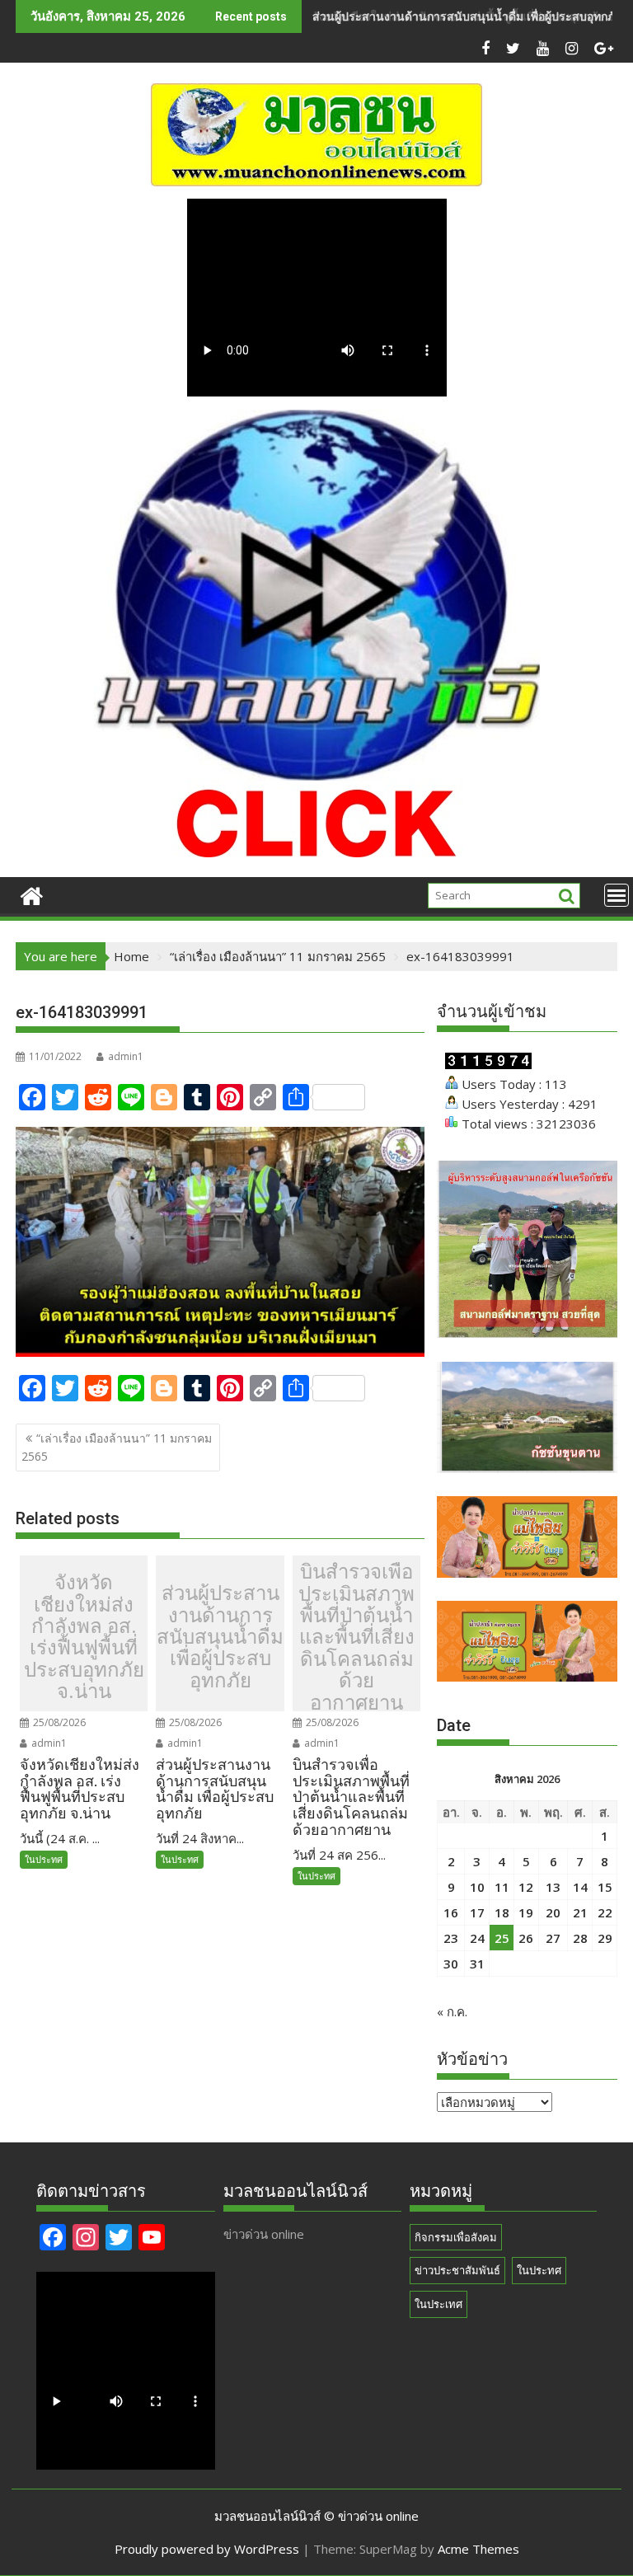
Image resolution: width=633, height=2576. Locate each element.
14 (580, 1887)
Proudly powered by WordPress (207, 2549)
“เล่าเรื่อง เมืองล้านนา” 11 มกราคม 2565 (117, 1447)
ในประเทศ (438, 2304)
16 (451, 1912)
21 (580, 1912)
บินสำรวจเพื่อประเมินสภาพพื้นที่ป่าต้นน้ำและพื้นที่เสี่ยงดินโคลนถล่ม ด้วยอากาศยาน (356, 1638)
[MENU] (617, 895)
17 (477, 1912)
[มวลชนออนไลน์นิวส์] (32, 894)
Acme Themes (478, 2549)
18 (502, 1912)
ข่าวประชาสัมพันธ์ (457, 2270)
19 (526, 1912)
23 (451, 1938)
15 (605, 1887)
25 (502, 1938)
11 (502, 1887)
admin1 (126, 1056)
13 (553, 1887)
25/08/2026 (58, 1722)
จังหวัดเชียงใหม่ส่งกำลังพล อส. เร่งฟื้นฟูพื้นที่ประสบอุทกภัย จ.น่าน (84, 1637)
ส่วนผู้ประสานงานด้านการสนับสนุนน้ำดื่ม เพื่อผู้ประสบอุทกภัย (467, 16)
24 (477, 1938)
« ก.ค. (452, 2011)
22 (605, 1912)
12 (526, 1887)
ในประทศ (44, 1859)
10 (477, 1887)
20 (553, 1912)
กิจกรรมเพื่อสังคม (456, 2237)
